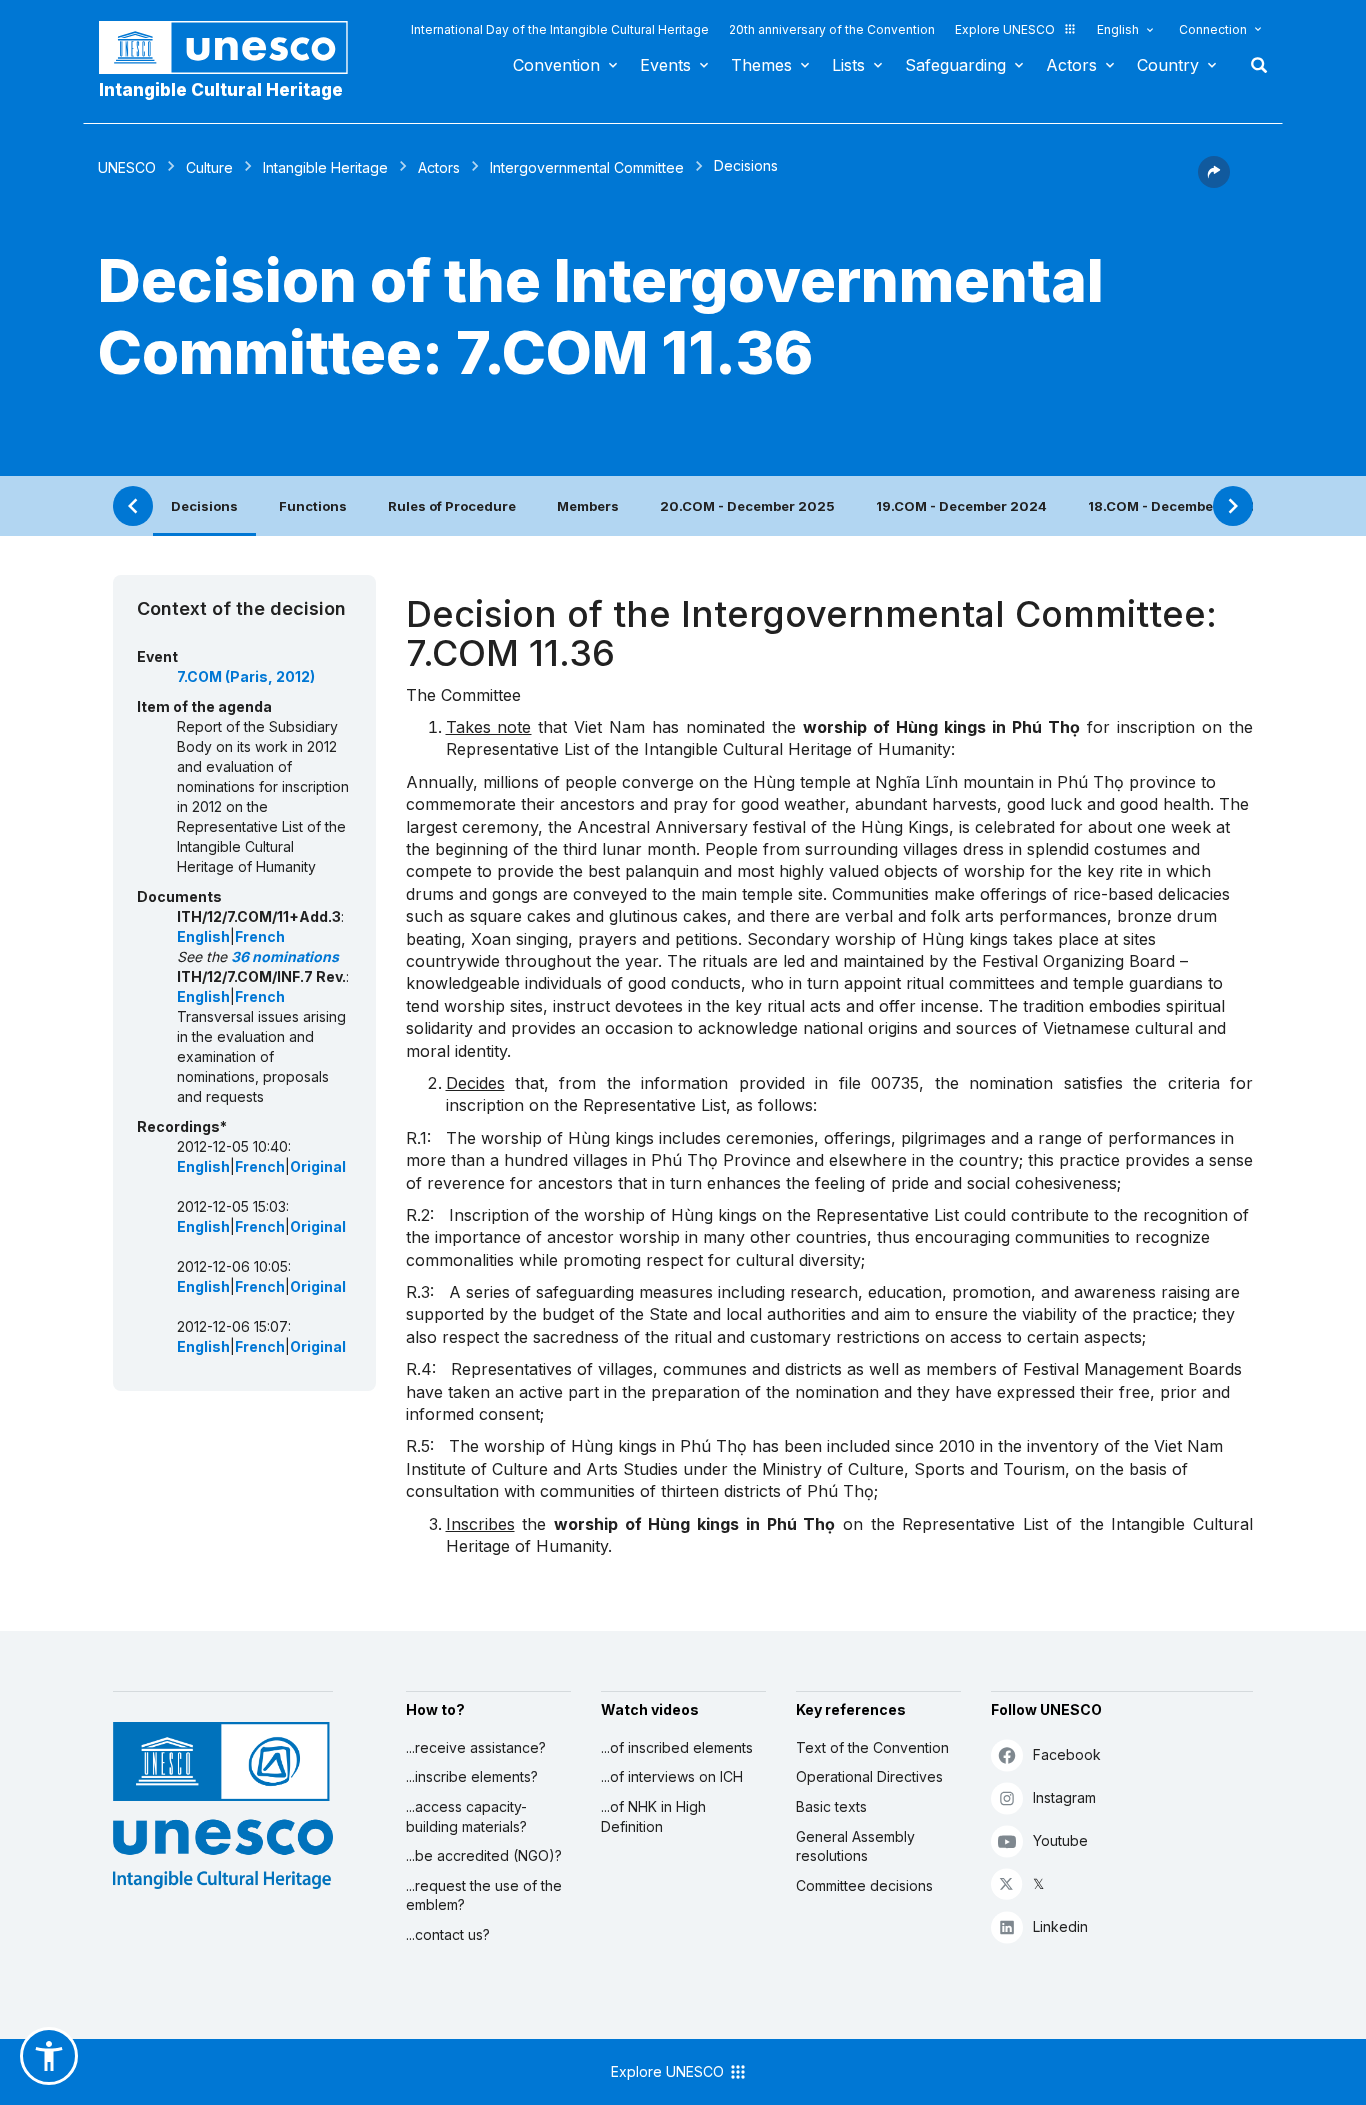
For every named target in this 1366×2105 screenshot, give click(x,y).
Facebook (1067, 1754)
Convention (556, 65)
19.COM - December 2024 (961, 506)
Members (588, 506)
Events (665, 65)
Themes (761, 65)
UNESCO (127, 167)
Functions (313, 506)
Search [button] (1253, 65)
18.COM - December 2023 (1173, 506)
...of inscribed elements (677, 1747)
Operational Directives (869, 1776)
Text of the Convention (872, 1747)
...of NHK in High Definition (653, 1816)
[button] (1214, 182)
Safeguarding (955, 65)
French (260, 936)
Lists (848, 65)
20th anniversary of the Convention (832, 29)
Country (1168, 65)
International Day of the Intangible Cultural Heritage (560, 29)
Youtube (1060, 1840)
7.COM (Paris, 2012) (246, 676)
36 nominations (285, 956)
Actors (1071, 65)
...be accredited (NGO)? (484, 1855)
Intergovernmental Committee (587, 167)
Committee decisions (864, 1885)
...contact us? (448, 1934)
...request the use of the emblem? (484, 1895)
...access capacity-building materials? (466, 1816)
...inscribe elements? (472, 1776)
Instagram (1064, 1797)
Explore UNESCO (1005, 29)
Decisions (204, 506)
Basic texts (831, 1806)
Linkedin (1060, 1926)
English (1118, 29)
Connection (1213, 29)
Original (318, 1166)
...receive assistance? (476, 1747)
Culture (209, 167)
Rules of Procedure (452, 506)
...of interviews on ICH (672, 1776)
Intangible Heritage (325, 167)
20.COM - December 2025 (747, 506)
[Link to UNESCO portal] (234, 47)
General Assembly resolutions (855, 1846)
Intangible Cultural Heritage (221, 90)
